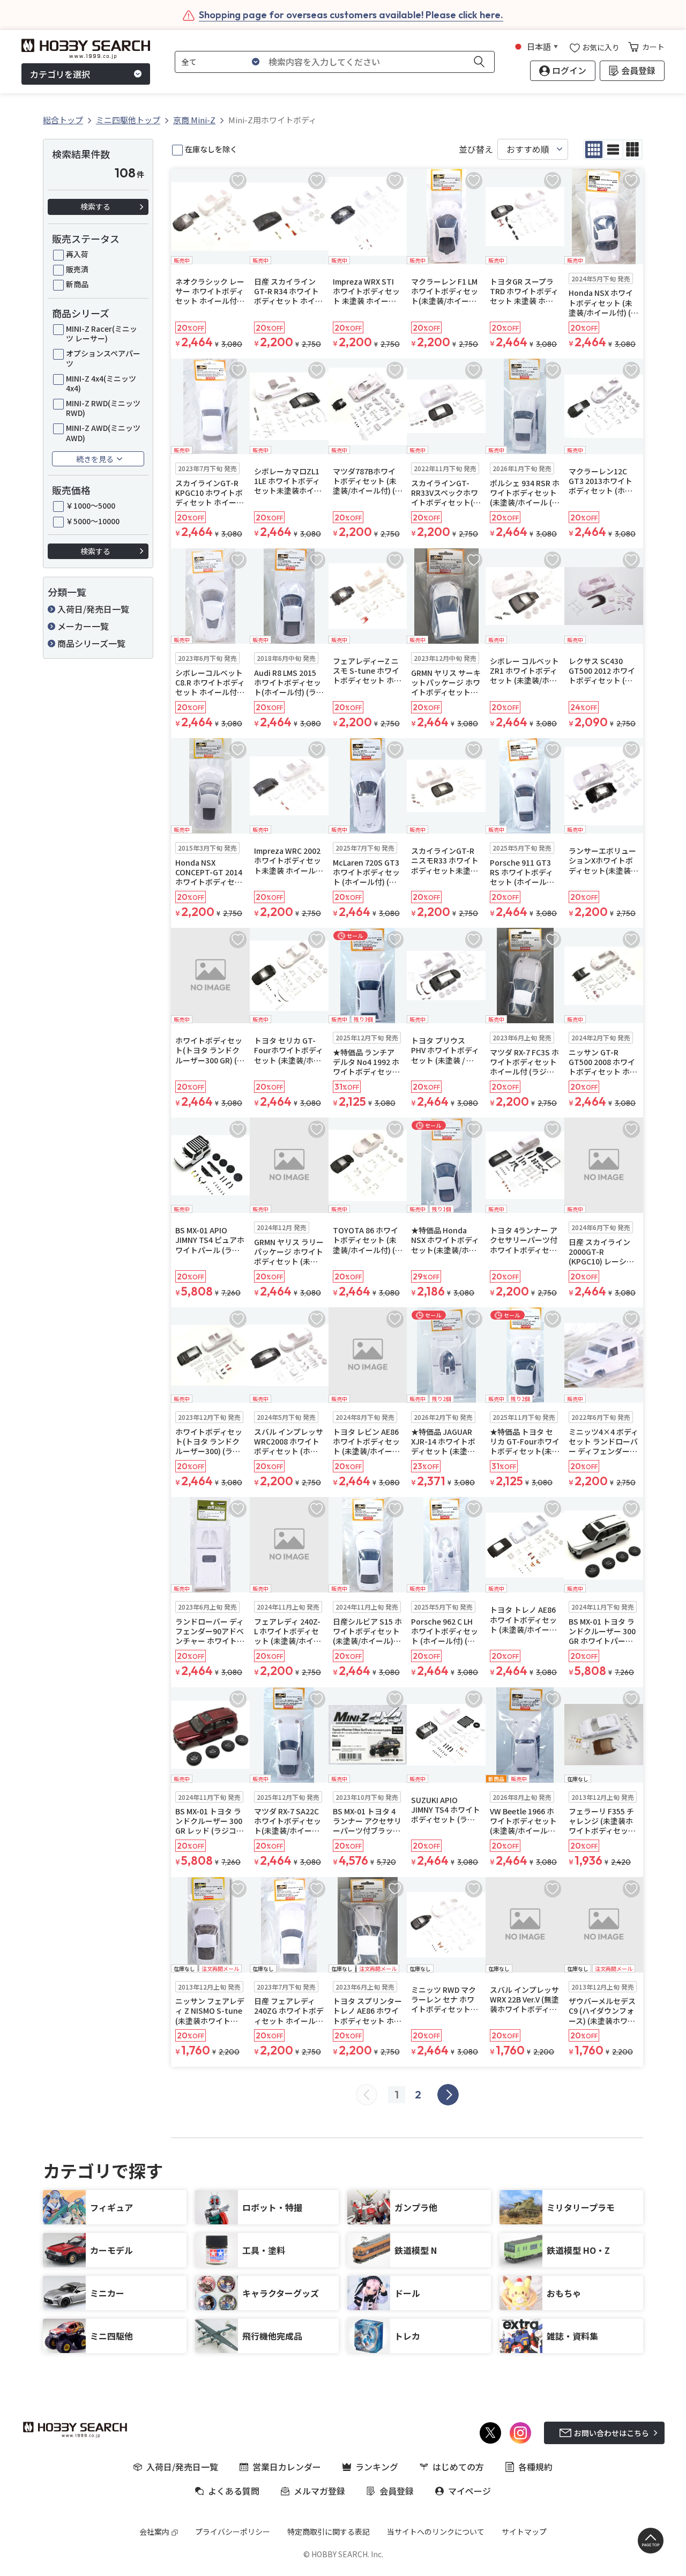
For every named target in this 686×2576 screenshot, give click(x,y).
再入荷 (77, 254)
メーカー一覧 (83, 626)
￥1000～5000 (91, 505)
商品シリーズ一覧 (91, 643)
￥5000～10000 (93, 521)
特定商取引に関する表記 (329, 2532)
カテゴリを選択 (60, 74)
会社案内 (154, 2532)
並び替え (476, 149)
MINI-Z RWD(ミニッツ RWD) (103, 408)
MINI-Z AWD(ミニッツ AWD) (103, 433)
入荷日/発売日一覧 (93, 609)
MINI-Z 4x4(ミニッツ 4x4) (101, 383)
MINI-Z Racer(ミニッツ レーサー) (102, 333)
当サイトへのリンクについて (436, 2532)
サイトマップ (524, 2532)
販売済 (77, 269)
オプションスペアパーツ (103, 358)
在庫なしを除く (211, 149)
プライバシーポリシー (233, 2532)
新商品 (77, 284)
